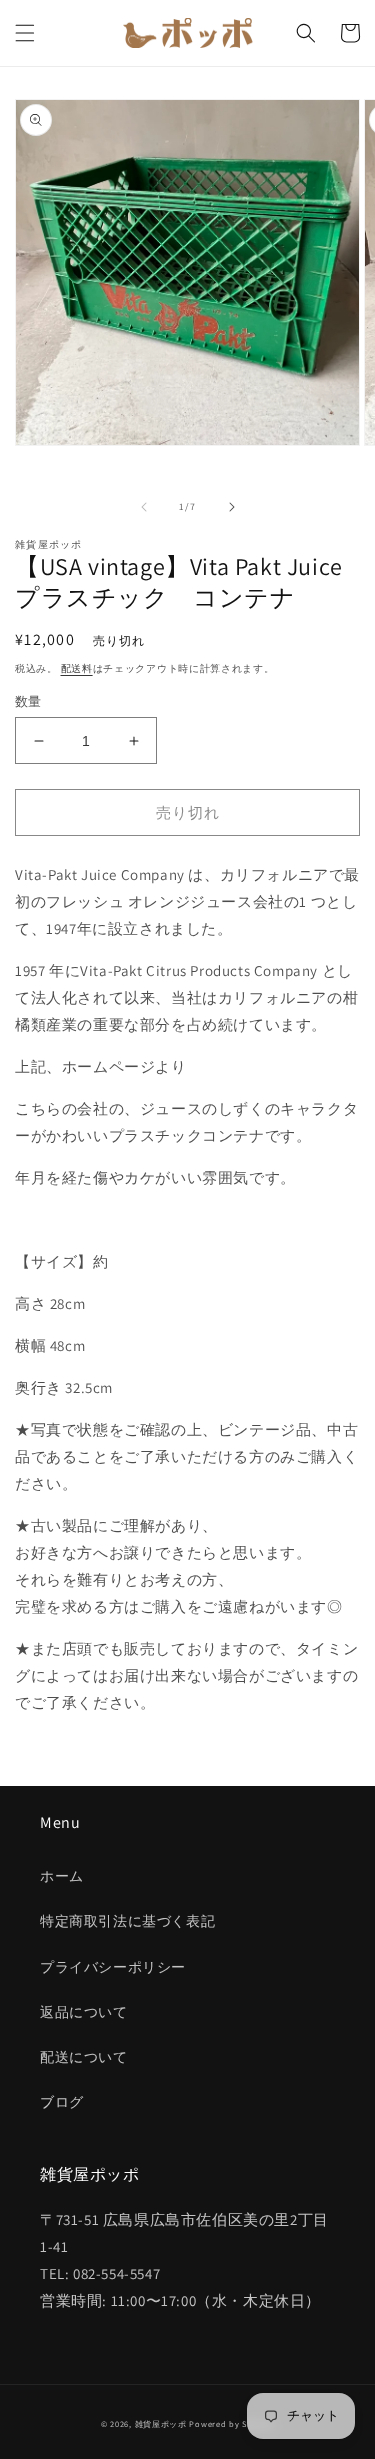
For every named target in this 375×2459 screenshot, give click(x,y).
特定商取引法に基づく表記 (127, 1921)
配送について (84, 2057)
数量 (28, 701)
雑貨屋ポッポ (161, 2423)
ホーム (62, 1876)
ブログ (62, 2102)
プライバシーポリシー (113, 1967)
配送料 (77, 668)
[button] (25, 33)
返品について (84, 2012)
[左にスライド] (144, 507)
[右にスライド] (232, 507)
